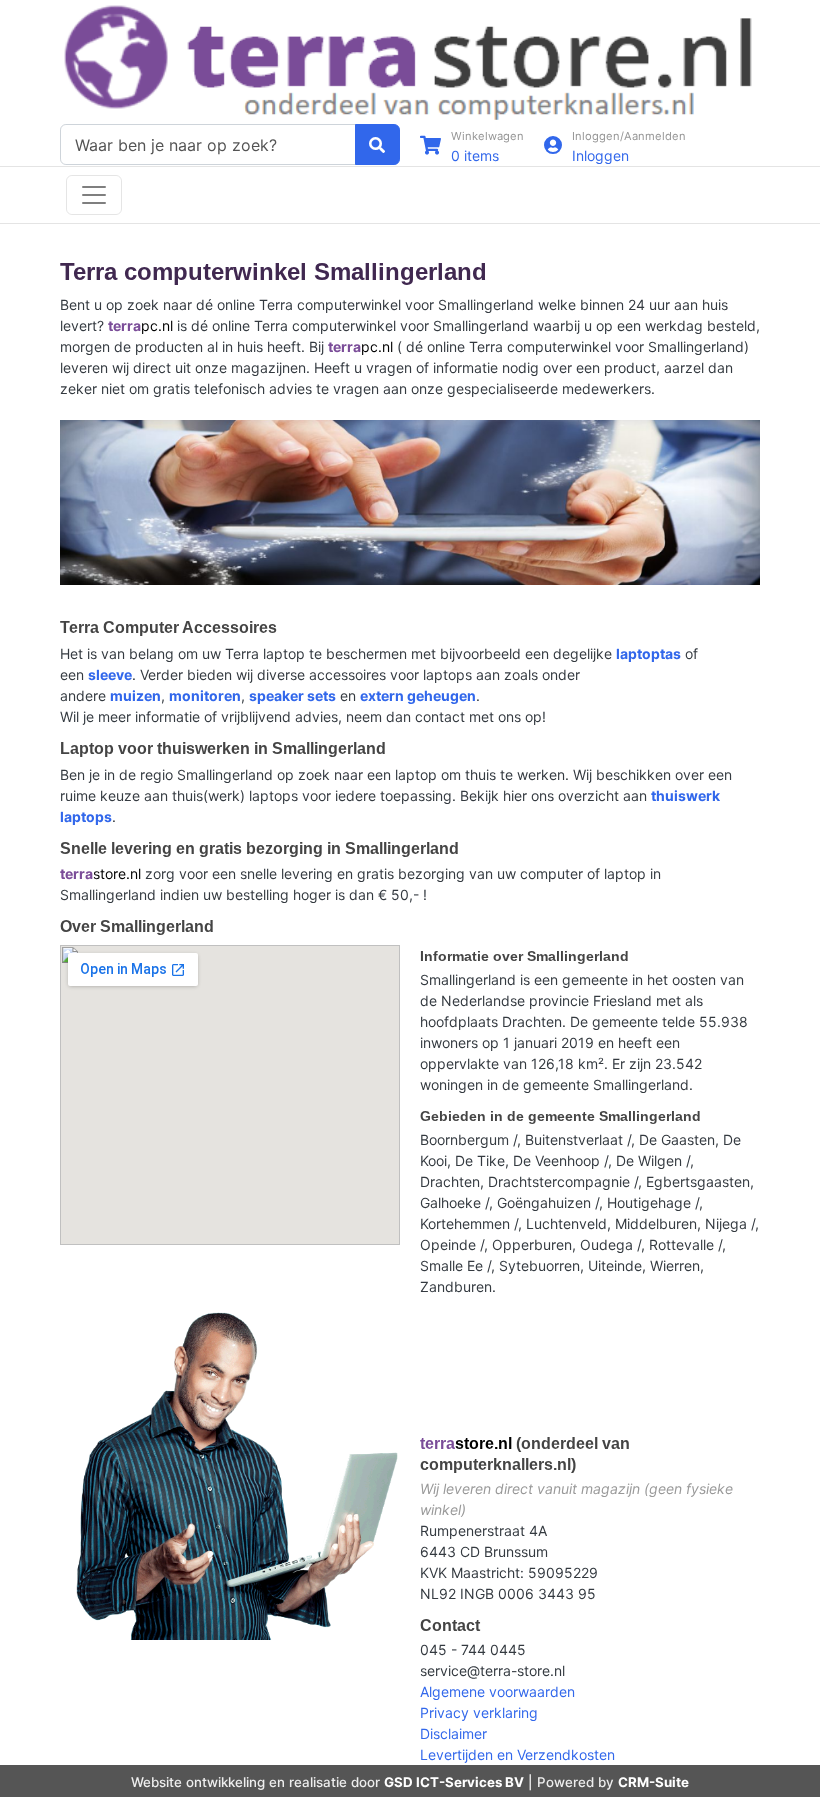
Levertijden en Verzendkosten (517, 1754)
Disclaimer (453, 1733)
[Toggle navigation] (94, 195)
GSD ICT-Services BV (454, 1782)
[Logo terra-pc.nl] (410, 60)
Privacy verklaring (479, 1712)
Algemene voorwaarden (497, 1691)
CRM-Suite (653, 1782)
